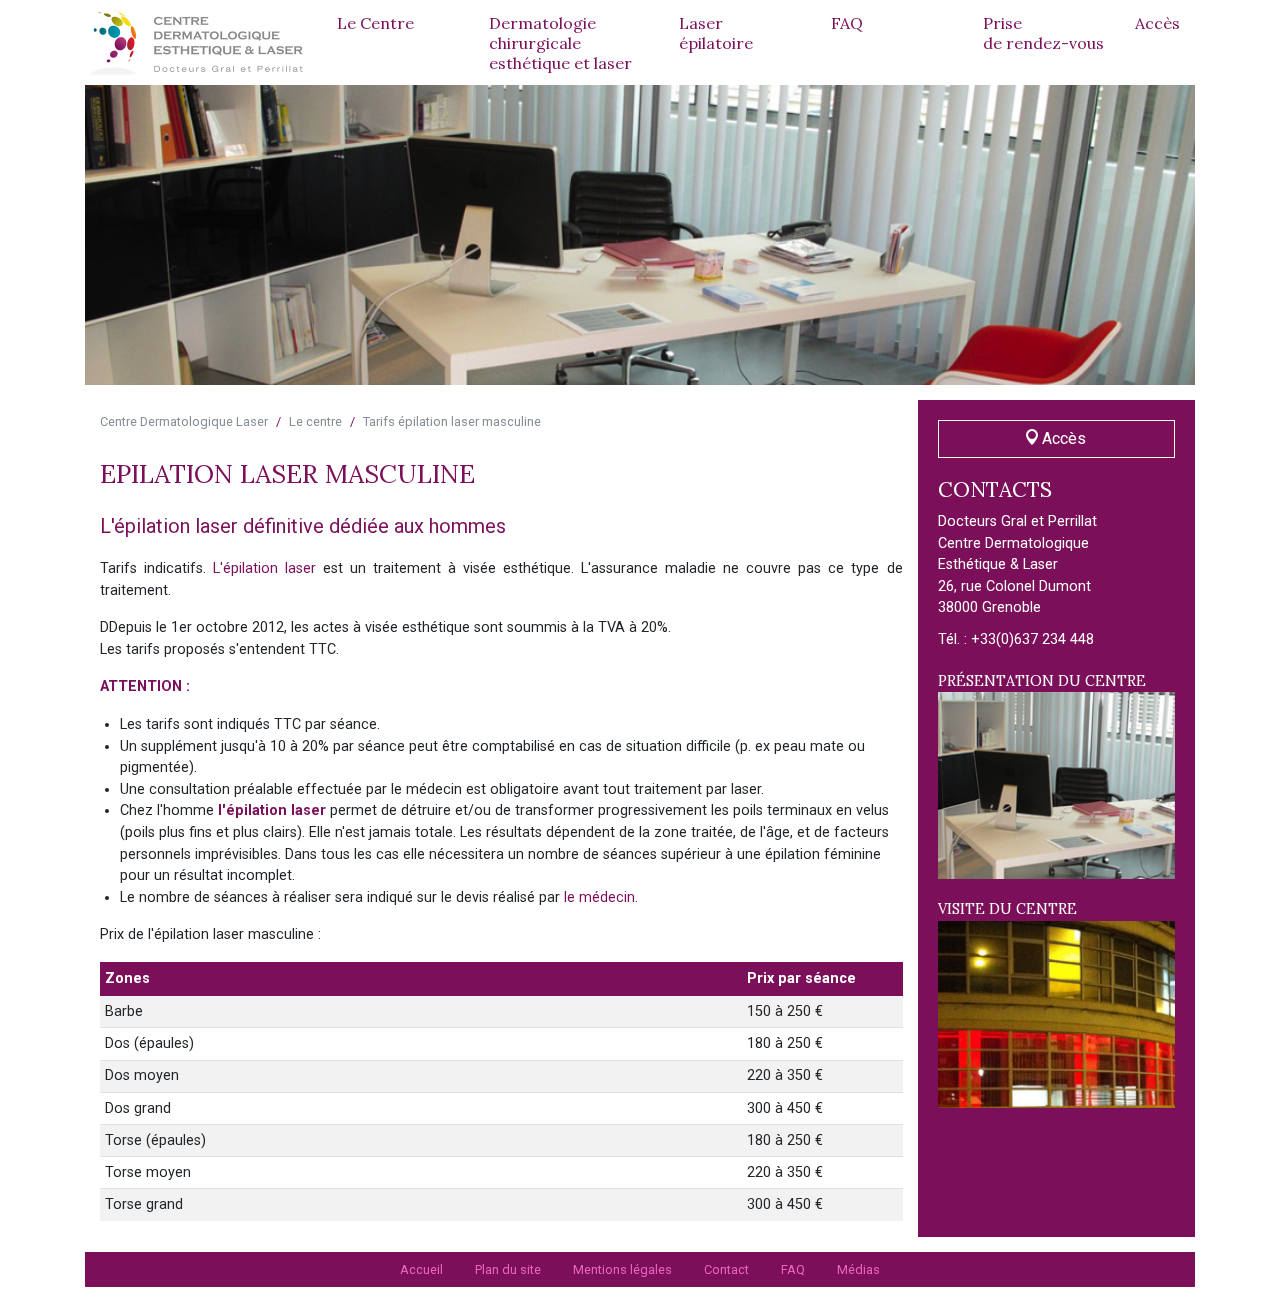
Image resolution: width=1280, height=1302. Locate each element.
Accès (1157, 23)
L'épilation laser (264, 568)
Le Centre (375, 23)
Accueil (421, 1269)
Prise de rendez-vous (1043, 33)
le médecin (599, 897)
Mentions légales (622, 1269)
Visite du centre (1007, 909)
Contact (726, 1269)
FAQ (847, 23)
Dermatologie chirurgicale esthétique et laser (560, 43)
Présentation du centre (1042, 681)
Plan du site (508, 1269)
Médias (858, 1269)
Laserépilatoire (716, 33)
